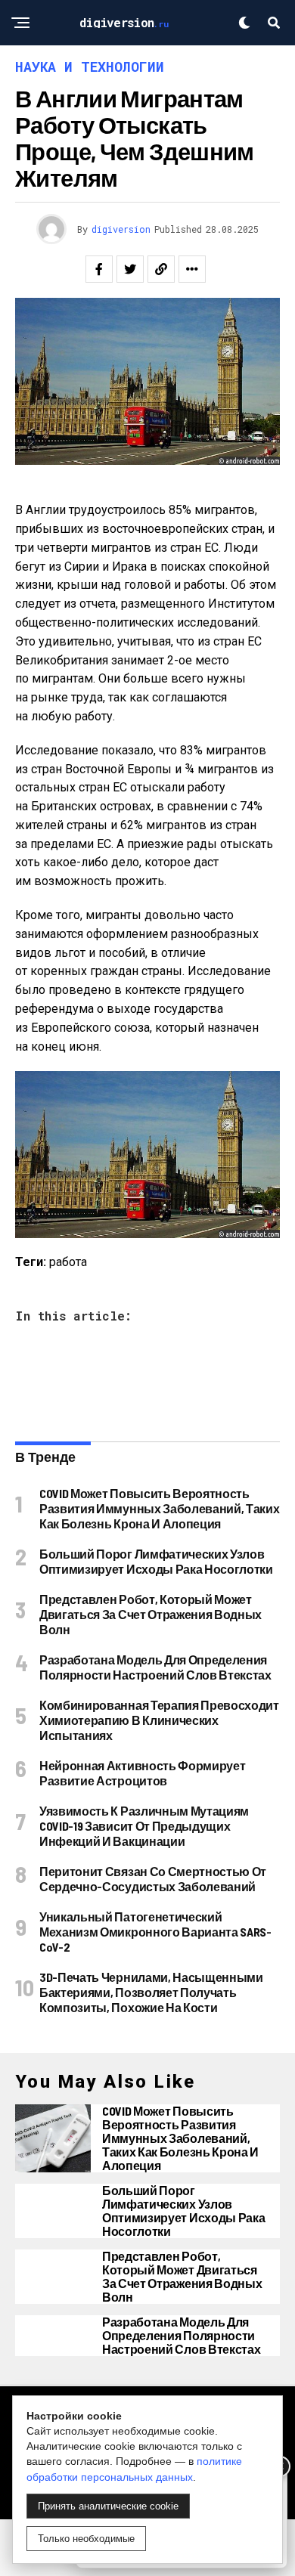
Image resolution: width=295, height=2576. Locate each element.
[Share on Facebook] (99, 269)
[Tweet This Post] (130, 269)
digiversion (121, 229)
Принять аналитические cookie (108, 2506)
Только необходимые (86, 2539)
